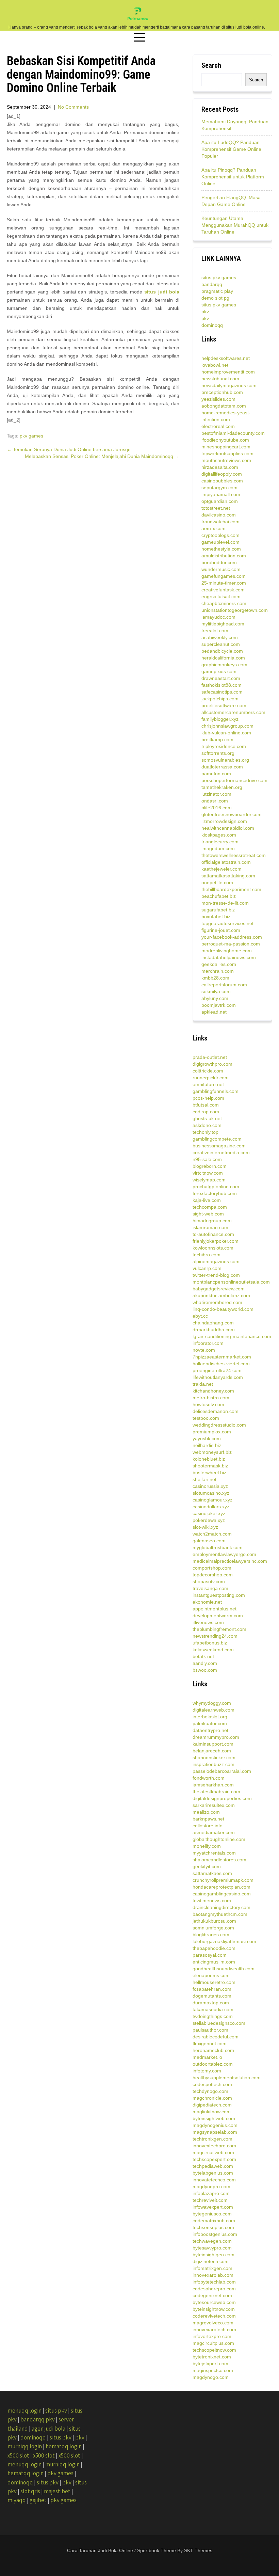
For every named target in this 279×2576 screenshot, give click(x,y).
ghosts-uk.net (207, 1118)
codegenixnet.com (212, 2295)
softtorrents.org (218, 753)
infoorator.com (208, 1343)
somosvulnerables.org (225, 760)
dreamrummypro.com (216, 1737)
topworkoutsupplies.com (227, 454)
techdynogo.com (210, 2091)
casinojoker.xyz (209, 1513)
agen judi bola (48, 2429)
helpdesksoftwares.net (226, 358)
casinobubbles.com (222, 481)
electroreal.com (218, 426)
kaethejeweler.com (221, 869)
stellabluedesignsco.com (219, 2023)
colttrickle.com (208, 1071)
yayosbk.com (207, 1438)
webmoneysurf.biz (212, 1452)
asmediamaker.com (214, 1832)
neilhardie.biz (207, 1445)
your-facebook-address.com (232, 937)
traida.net (203, 1384)
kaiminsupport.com (213, 1744)
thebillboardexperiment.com (231, 889)
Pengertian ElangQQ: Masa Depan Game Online (231, 201)
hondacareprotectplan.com (221, 1887)
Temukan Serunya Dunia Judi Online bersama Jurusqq (69, 449)
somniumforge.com (213, 1928)
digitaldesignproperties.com (222, 1798)
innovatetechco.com (214, 2180)
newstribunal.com (220, 379)
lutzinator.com (216, 794)
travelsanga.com (210, 1588)
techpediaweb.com (213, 2166)
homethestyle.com (221, 549)
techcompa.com (210, 1207)
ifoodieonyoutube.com (225, 440)
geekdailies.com (219, 964)
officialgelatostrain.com (226, 862)
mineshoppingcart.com (226, 447)
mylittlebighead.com (223, 624)
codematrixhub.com (214, 2221)
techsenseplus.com (213, 2227)
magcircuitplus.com (213, 2343)
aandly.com (205, 1663)
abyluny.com (215, 998)
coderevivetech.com (214, 2316)
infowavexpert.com (213, 2207)
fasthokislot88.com (221, 685)
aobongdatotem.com (224, 406)
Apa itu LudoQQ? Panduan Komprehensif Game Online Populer (231, 149)
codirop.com (206, 1112)
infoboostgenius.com (215, 2234)
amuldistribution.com (224, 556)
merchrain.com (218, 971)
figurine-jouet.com (221, 930)
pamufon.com (216, 774)
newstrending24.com (215, 1636)
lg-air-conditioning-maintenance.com (232, 1336)
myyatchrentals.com (214, 1853)
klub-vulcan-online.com (226, 733)
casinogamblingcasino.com (222, 1894)
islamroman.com (210, 1227)
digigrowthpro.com (212, 1064)
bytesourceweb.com (214, 2302)
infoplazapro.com (211, 2193)
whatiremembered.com (217, 1302)
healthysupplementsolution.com (227, 2078)
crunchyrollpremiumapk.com (223, 1880)
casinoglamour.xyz (212, 1500)
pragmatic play (217, 291)
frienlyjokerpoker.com (216, 1241)
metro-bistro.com (211, 1398)
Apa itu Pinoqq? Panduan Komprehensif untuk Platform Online (233, 177)
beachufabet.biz (219, 896)
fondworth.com (209, 1778)
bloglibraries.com (211, 1935)
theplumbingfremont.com (219, 1629)
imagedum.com (218, 848)
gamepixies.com (219, 671)
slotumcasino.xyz (211, 1493)
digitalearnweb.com (214, 1710)
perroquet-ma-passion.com (231, 944)
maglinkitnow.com (212, 2112)
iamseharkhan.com (213, 1785)
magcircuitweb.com (213, 2152)
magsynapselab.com (215, 2132)
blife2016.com (217, 808)
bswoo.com (205, 1670)
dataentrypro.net (210, 1730)
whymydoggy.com (212, 1703)
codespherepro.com (214, 2289)
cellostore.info (208, 1826)
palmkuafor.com (210, 1723)
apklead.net (214, 1012)
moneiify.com (207, 1846)
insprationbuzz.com (214, 1764)
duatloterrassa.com (222, 767)
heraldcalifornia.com (223, 658)
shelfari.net (204, 1479)
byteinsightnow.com (214, 2309)
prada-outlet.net (210, 1057)
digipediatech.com (212, 2105)
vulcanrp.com (207, 1268)
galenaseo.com (209, 1541)
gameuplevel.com (220, 542)
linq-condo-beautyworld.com (223, 1309)
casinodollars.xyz (211, 1507)
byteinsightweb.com (214, 2118)
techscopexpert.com (214, 2159)
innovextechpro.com (214, 2146)
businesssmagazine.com (219, 1146)
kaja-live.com (207, 1200)
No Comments (73, 107)
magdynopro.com (211, 2187)
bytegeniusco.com (212, 2214)
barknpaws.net (208, 1819)
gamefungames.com (224, 576)
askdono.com (207, 1125)
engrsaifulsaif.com (221, 597)
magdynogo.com (211, 2377)
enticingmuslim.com (214, 1962)
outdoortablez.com (213, 2064)
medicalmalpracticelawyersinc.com (230, 1561)
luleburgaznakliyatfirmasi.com (224, 1941)
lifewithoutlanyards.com (218, 1377)
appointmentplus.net (215, 1609)
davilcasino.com (219, 515)
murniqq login (25, 2446)
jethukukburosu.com (214, 1921)
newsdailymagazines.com (229, 385)
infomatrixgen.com (212, 2268)
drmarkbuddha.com (214, 1330)
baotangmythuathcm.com (220, 1914)
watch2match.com (212, 1534)
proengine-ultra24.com (217, 1370)
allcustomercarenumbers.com (233, 712)
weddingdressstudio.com (219, 1425)
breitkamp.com (217, 740)
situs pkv (56, 2411)
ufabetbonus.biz (210, 1643)
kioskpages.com (219, 835)
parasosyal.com (210, 1955)
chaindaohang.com (213, 1323)
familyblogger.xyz (220, 719)
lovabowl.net (215, 365)
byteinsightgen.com (214, 2255)
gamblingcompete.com (217, 1139)
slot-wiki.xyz (205, 1527)
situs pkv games (219, 277)
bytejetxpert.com (210, 2364)
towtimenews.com (212, 1901)
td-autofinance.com (213, 1234)
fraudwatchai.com (220, 522)
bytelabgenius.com (213, 2173)
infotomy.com (207, 2071)
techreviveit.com (210, 2200)
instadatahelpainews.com (229, 957)
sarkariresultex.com (214, 1805)
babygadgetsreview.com (219, 1289)
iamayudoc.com (218, 617)
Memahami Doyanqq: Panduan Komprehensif (235, 125)
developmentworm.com (218, 1616)
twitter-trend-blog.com (216, 1275)
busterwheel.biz (209, 1473)
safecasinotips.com (222, 692)
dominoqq (212, 325)
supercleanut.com (221, 644)
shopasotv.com (209, 1581)
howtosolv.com (208, 1404)
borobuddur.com (219, 562)
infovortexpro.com (212, 2336)
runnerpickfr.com (211, 1078)
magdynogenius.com (215, 2125)
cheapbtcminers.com (224, 603)
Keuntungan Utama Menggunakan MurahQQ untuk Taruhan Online (235, 225)
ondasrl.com (215, 801)
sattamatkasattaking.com (228, 876)
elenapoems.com (211, 1975)
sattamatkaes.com (212, 1873)
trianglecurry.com (220, 842)
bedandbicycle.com (222, 651)
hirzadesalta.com (220, 467)
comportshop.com (212, 1568)
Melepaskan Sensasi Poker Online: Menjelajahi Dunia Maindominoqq (102, 456)
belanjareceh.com (212, 1751)
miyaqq (17, 2500)
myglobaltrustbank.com (218, 1547)
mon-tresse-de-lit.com (225, 903)
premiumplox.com (212, 1432)
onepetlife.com (217, 882)
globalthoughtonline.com (219, 1839)
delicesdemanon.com (216, 1411)
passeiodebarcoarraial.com (222, 1771)
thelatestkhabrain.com (216, 1792)
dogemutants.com (212, 1996)
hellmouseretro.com (214, 1982)
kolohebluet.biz (209, 1459)
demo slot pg (215, 298)
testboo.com (206, 1418)
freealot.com (215, 631)
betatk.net (203, 1656)
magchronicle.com (212, 2098)
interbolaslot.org (210, 1717)
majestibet (57, 2491)
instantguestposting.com (219, 1595)
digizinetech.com (211, 2261)
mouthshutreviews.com (226, 460)
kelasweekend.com (213, 1650)
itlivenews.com (208, 1622)
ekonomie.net (207, 1602)
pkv (205, 312)
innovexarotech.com (214, 2329)
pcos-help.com (208, 1098)
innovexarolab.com (213, 2275)
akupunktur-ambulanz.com (221, 1295)
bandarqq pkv (38, 2419)
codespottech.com (212, 2084)
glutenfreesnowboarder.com (232, 814)
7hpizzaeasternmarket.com (222, 1357)
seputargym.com (219, 488)
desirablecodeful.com (216, 2037)
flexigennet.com (210, 2044)
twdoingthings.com (213, 2016)
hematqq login (64, 2446)
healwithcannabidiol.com (228, 828)
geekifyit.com (207, 1866)
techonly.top (206, 1132)
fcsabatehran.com (212, 1989)
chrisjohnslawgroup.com (227, 726)
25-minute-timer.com (224, 583)
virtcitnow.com (208, 1173)
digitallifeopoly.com (222, 474)
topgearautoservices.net (227, 923)
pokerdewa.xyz (209, 1520)
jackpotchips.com (220, 699)
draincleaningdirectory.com (221, 1907)
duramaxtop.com (211, 2003)
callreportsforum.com (224, 985)
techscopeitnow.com (214, 2350)
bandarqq (212, 284)
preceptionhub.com (222, 392)
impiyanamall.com (221, 494)
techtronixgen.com (212, 2139)
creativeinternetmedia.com (221, 1152)
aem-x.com (214, 528)
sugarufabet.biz (218, 910)
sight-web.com (208, 1214)
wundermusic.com (221, 569)
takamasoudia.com (213, 2009)
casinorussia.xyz (210, 1486)
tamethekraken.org (222, 787)
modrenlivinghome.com (227, 951)
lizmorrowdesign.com (224, 821)
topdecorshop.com (213, 1575)
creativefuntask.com (223, 590)
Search (211, 65)
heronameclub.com (213, 2050)
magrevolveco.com (213, 2323)
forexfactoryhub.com (215, 1193)
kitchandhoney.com (213, 1391)
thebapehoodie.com (214, 1948)
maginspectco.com (213, 2370)
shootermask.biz (210, 1466)
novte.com (204, 1350)
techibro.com (207, 1255)
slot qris (30, 2491)
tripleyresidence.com (224, 746)
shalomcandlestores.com (219, 1860)
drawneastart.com (221, 678)
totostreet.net (216, 508)
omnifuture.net (208, 1084)
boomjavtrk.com (219, 1005)
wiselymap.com (209, 1180)
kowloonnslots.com (213, 1248)
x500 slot (18, 2455)
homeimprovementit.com (228, 372)
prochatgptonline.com (216, 1187)
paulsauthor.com (210, 2030)
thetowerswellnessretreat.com (234, 855)
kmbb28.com (215, 978)
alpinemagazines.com (216, 1261)
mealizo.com (206, 1812)
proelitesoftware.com (224, 705)
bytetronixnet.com (212, 2357)
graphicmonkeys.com (224, 665)
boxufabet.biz (216, 917)
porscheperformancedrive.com (234, 780)
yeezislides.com (218, 399)
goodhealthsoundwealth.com (224, 1969)
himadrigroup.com (212, 1221)
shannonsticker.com (214, 1758)
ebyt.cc (200, 1316)
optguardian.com (220, 501)
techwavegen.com (212, 2241)
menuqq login (24, 2411)
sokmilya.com (216, 991)
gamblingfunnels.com (216, 1091)
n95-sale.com (207, 1159)
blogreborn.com (210, 1166)
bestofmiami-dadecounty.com (233, 433)
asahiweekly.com (220, 637)
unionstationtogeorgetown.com (235, 610)
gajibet (38, 2500)
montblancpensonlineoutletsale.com (231, 1282)
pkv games (31, 436)
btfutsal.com (206, 1105)
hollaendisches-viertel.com (221, 1364)
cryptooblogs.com (220, 535)
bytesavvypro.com (212, 2248)
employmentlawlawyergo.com (224, 1554)
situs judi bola (162, 292)
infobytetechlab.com (214, 2282)
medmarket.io (207, 2057)
